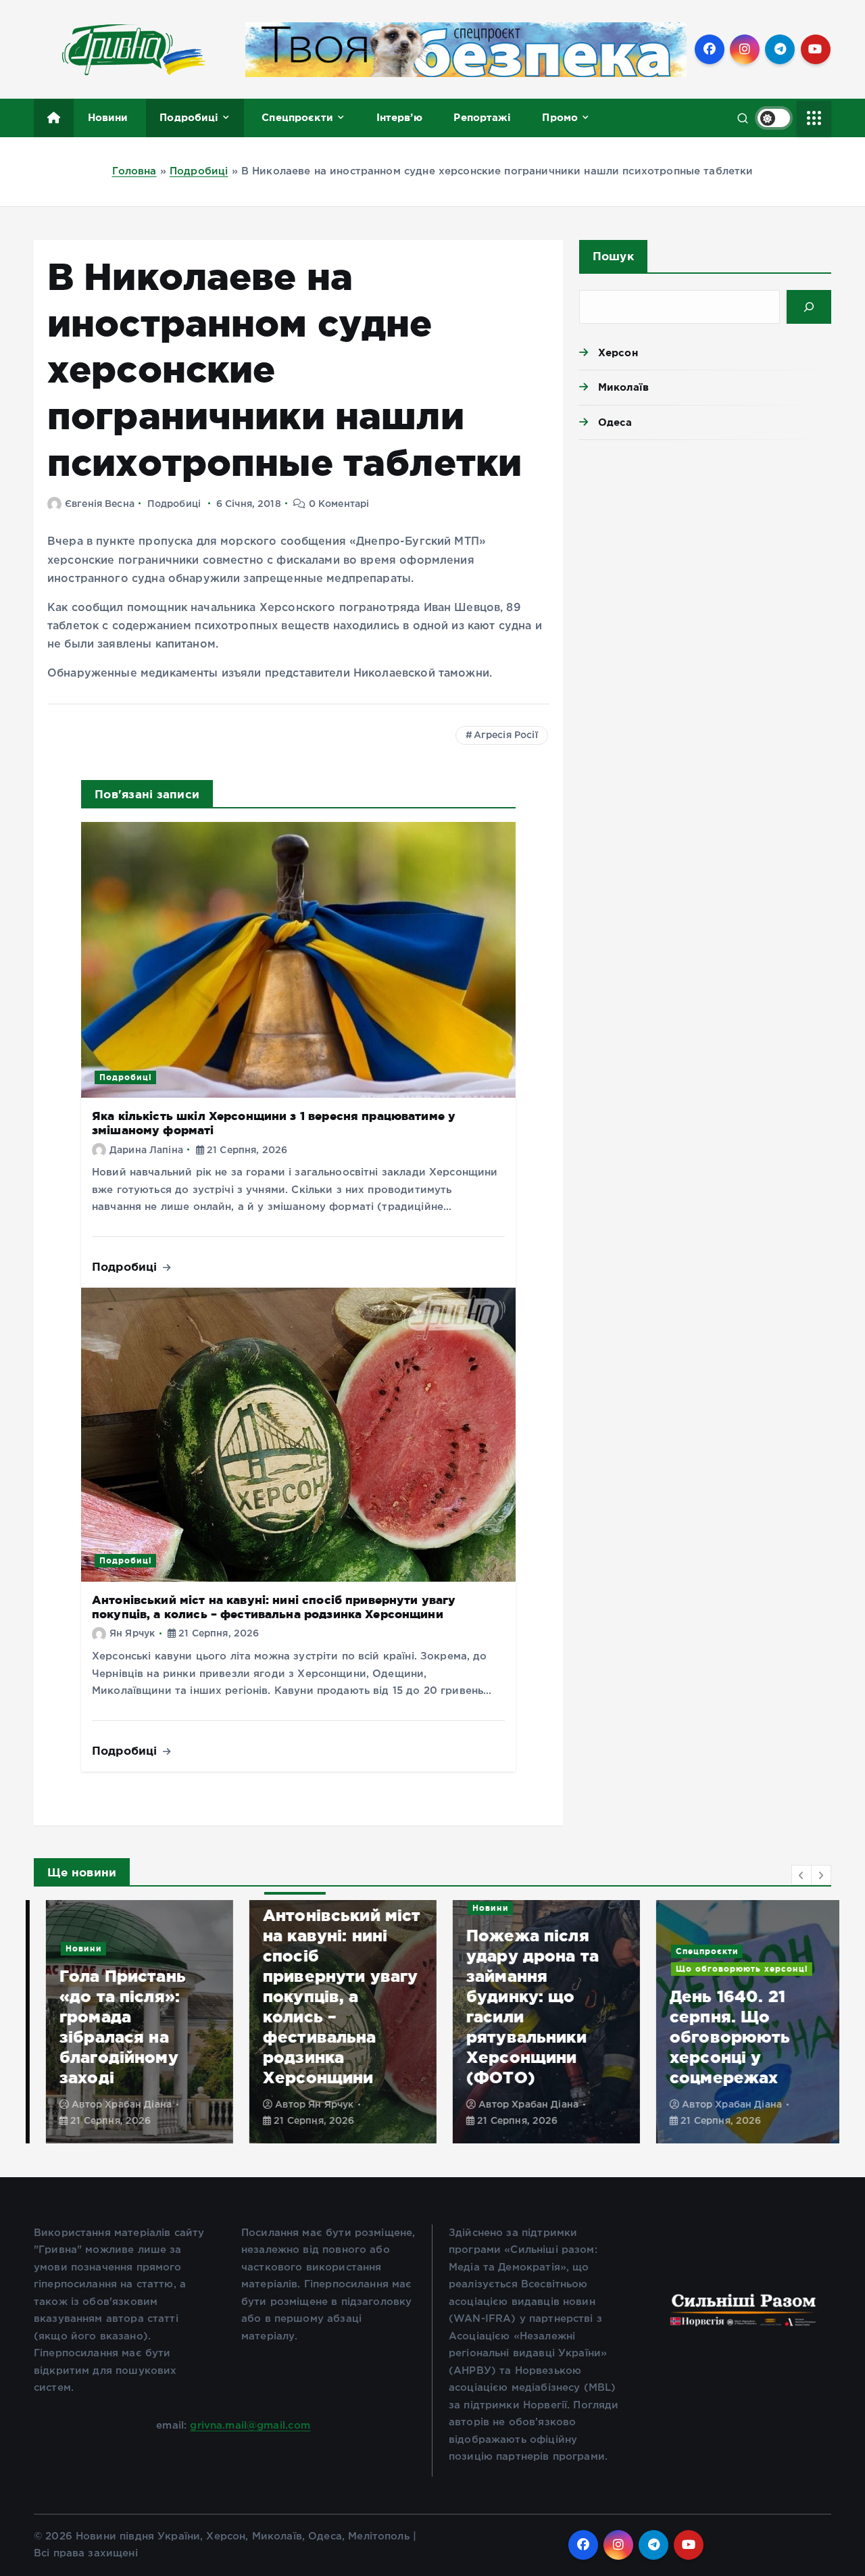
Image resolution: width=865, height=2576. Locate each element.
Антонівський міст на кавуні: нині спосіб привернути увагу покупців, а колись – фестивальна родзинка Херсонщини (274, 1607)
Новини (108, 117)
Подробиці (189, 117)
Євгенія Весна (100, 504)
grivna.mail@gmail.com (250, 2426)
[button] (801, 1875)
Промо (560, 117)
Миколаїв (623, 387)
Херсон (618, 353)
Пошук (613, 256)
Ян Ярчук (132, 1634)
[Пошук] (809, 307)
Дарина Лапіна (146, 1150)
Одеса (615, 422)
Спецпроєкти (297, 117)
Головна (134, 171)
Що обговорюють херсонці (730, 1969)
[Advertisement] (705, 555)
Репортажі (482, 117)
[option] (127, 2022)
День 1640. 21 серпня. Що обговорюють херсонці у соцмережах (718, 2037)
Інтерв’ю (399, 117)
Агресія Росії (506, 735)
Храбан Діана (126, 2105)
